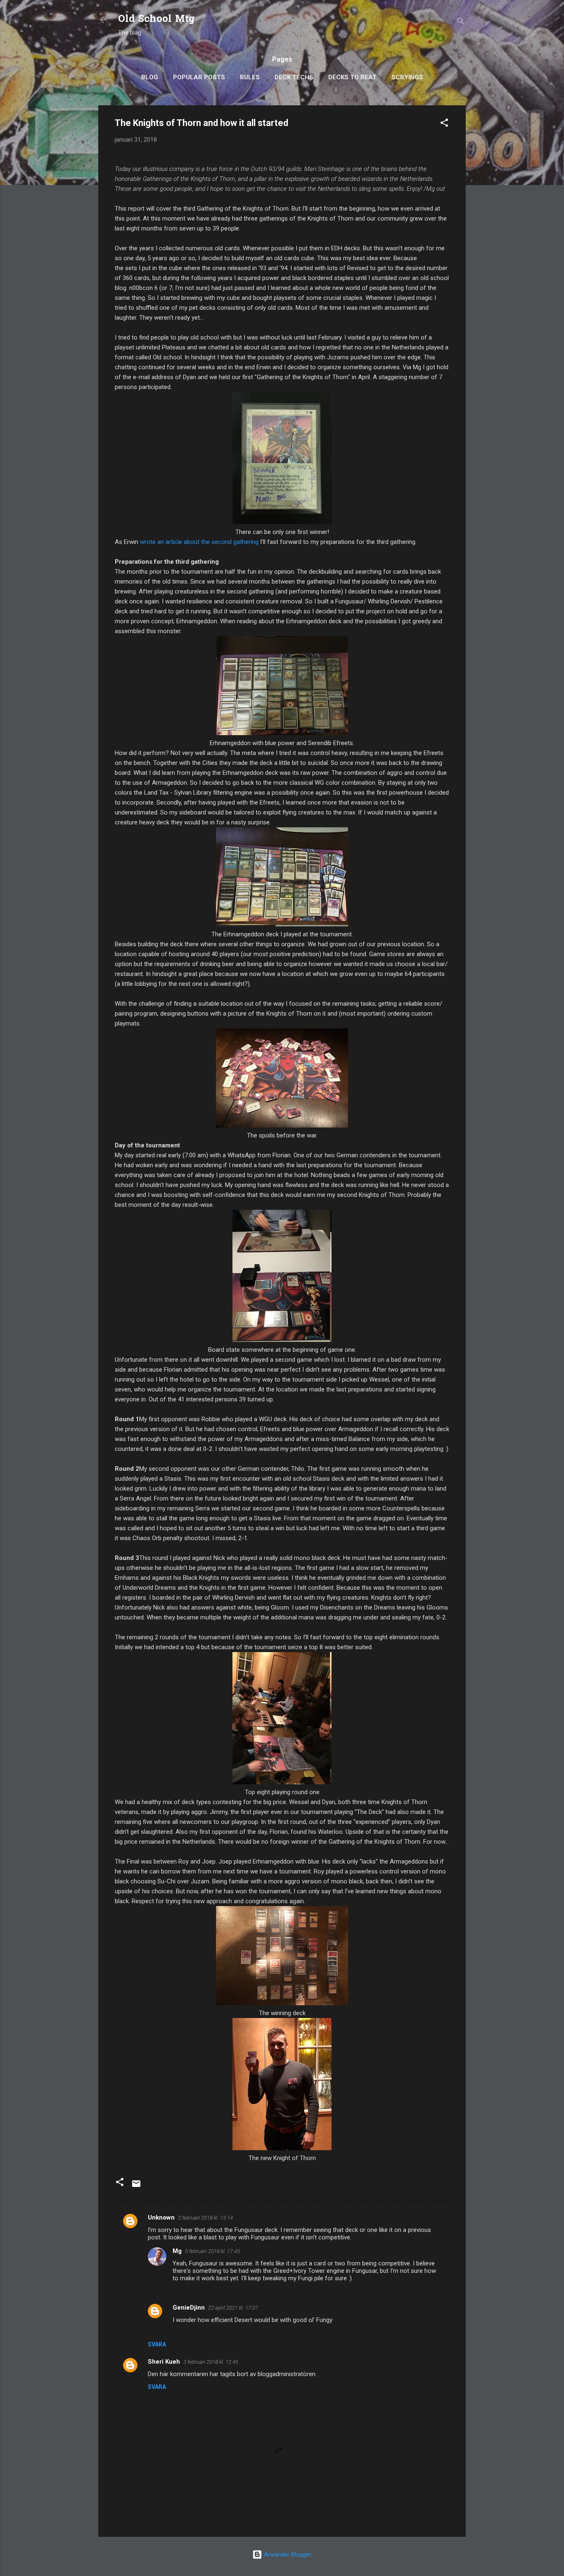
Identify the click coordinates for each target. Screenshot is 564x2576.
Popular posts (199, 77)
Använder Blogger (287, 2555)
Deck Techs (294, 77)
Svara (157, 2344)
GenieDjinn (189, 2308)
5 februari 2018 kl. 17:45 (212, 2251)
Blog (150, 77)
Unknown (161, 2217)
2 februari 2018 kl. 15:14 (205, 2218)
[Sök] (461, 23)
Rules (250, 77)
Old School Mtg (156, 20)
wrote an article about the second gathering (199, 542)
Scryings (407, 77)
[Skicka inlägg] (136, 2187)
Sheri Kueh (164, 2362)
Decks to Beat (352, 77)
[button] (444, 124)
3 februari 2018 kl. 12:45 (211, 2362)
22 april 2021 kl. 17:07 (233, 2308)
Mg (177, 2251)
